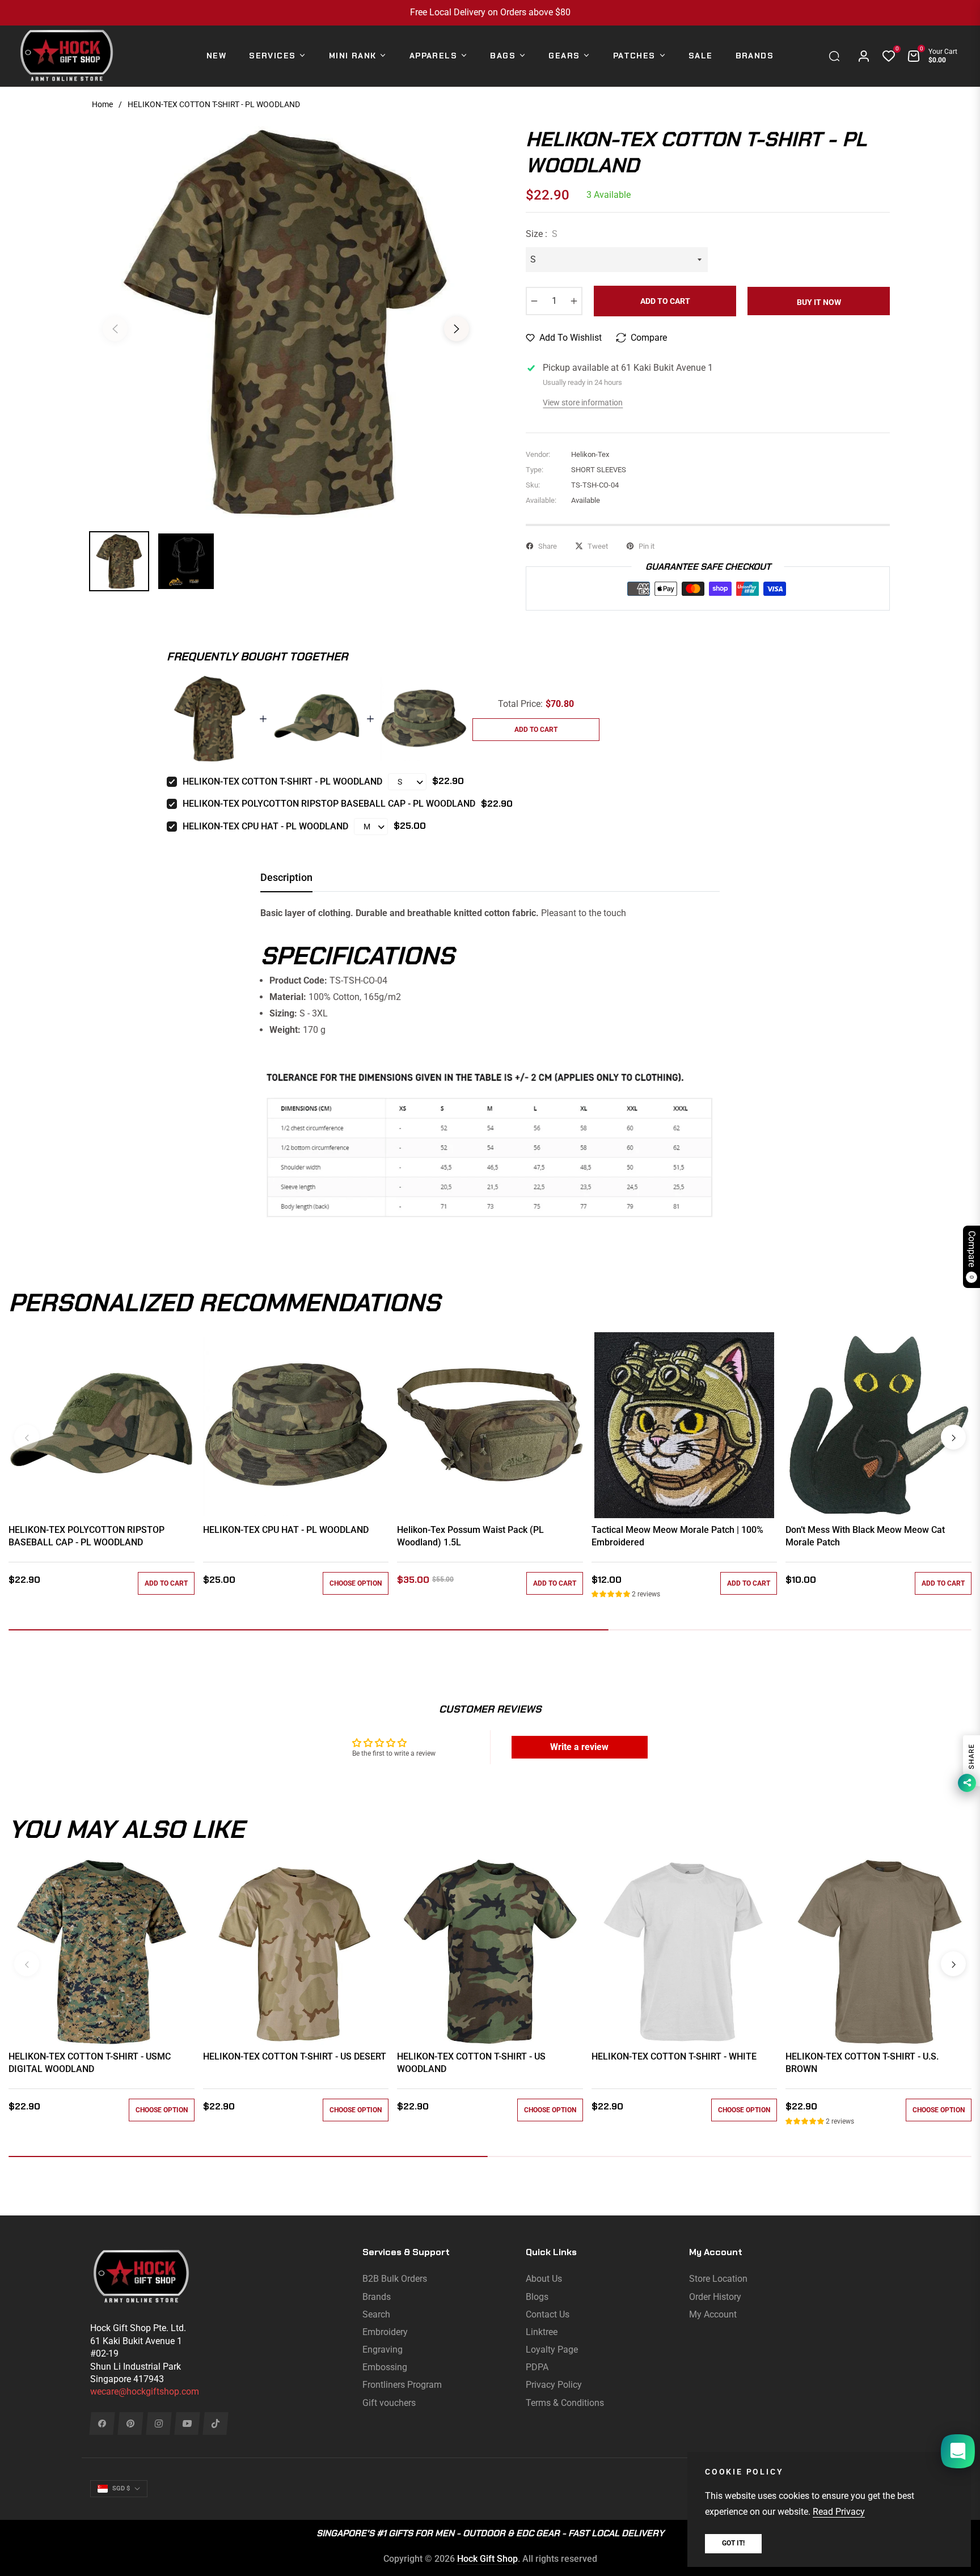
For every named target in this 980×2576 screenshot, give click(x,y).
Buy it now (819, 302)
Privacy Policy (554, 2385)
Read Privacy (839, 2512)
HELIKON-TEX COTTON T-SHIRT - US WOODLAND (471, 2063)
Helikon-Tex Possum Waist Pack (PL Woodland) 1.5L (470, 1536)
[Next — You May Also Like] (953, 1964)
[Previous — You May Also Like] (27, 1964)
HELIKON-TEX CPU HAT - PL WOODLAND (265, 826)
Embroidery (385, 2332)
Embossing (385, 2367)
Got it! (733, 2543)
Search (376, 2314)
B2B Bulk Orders (395, 2279)
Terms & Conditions (565, 2403)
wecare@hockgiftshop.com (145, 2391)
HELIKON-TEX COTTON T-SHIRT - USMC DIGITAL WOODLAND (90, 2063)
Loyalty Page (552, 2350)
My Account (713, 2314)
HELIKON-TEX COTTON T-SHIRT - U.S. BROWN (862, 2063)
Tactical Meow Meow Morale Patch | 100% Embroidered (677, 1536)
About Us (544, 2279)
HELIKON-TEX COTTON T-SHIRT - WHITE (674, 2056)
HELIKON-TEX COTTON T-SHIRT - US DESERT (295, 2056)
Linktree (542, 2332)
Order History (715, 2297)
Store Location (718, 2279)
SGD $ (121, 2488)
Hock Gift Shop (487, 2559)
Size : (542, 234)
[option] (286, 322)
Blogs (537, 2297)
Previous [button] (115, 329)
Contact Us (548, 2314)
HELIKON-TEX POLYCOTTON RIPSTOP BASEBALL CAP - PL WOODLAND (329, 804)
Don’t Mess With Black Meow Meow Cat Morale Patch (865, 1536)
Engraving (383, 2350)
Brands (377, 2297)
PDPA (537, 2367)
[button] (837, 56)
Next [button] (457, 329)
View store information (583, 402)
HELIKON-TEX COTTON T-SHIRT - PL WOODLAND (282, 781)
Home (102, 104)
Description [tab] (286, 877)
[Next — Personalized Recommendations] (953, 1437)
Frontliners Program (402, 2385)
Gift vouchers (389, 2403)
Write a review (579, 1747)
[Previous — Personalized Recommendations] (27, 1437)
